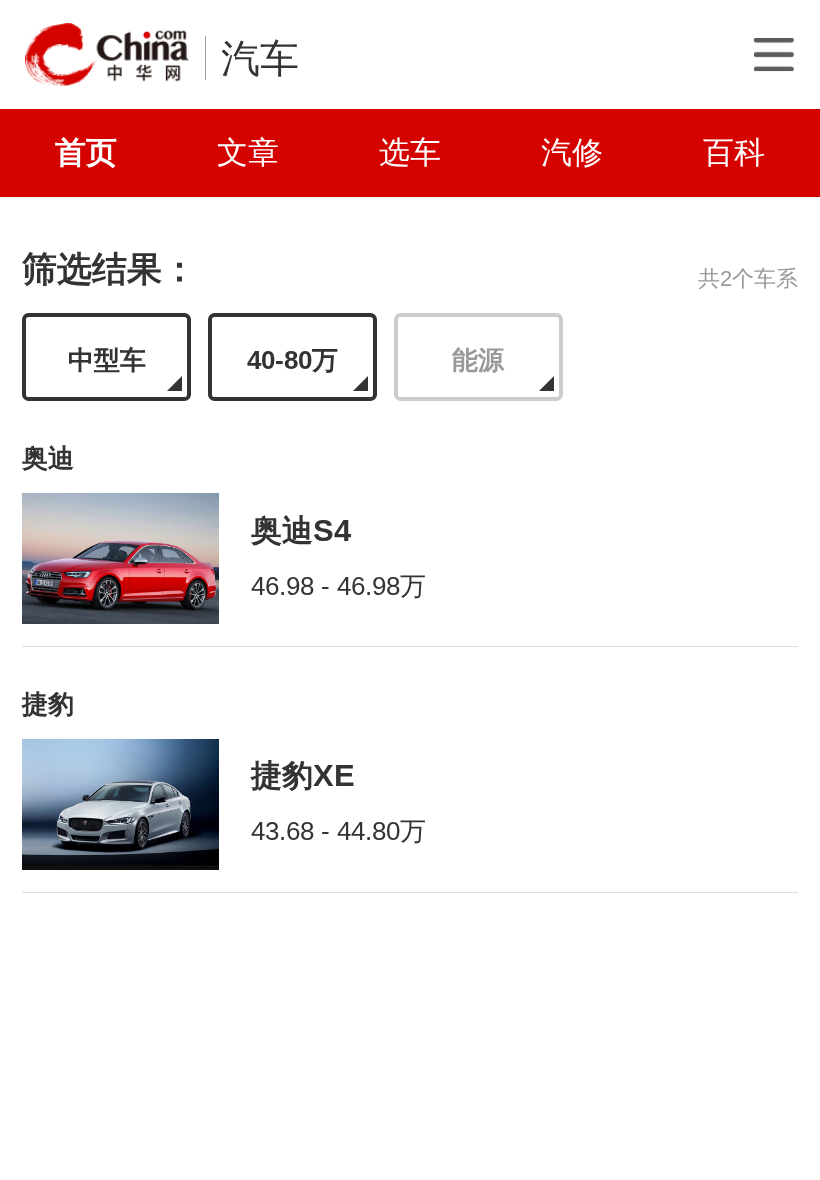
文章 (248, 152)
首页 (86, 152)
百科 (734, 152)
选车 (410, 152)
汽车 (260, 58)
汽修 (572, 152)
